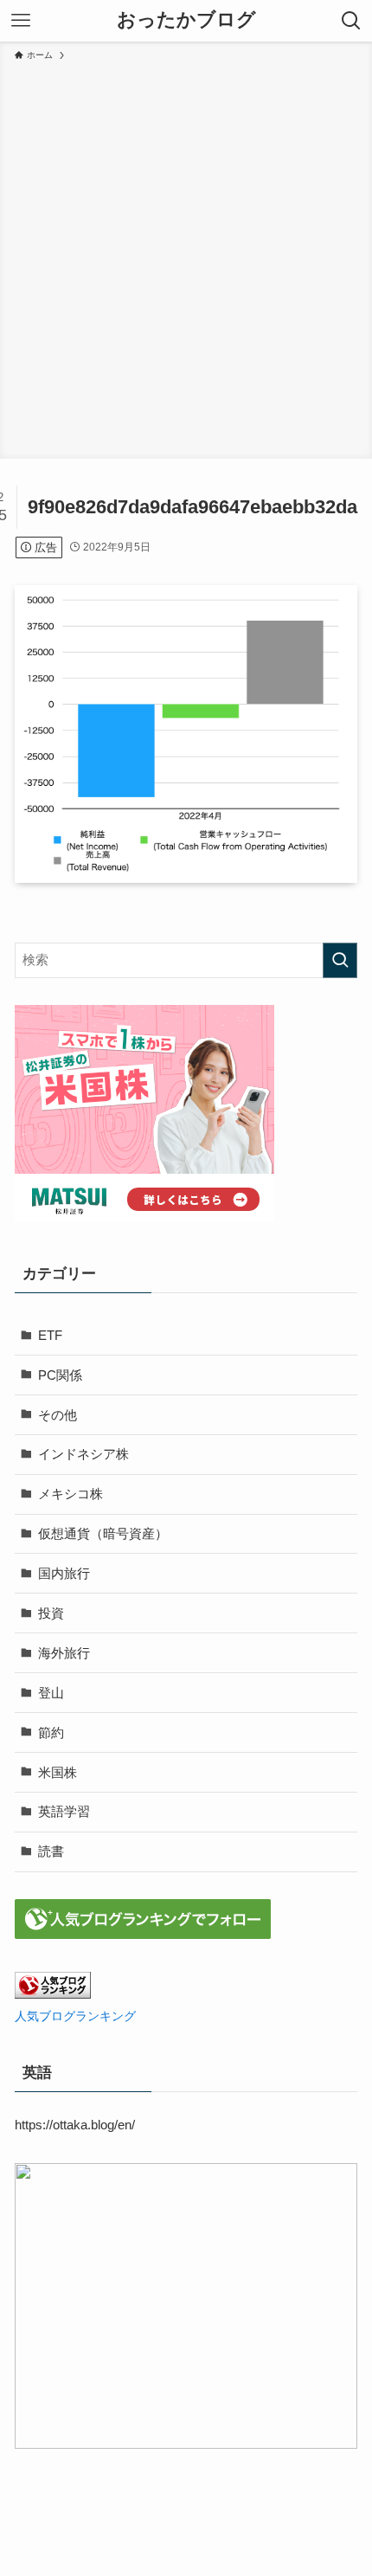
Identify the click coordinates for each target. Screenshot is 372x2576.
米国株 (58, 1772)
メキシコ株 (71, 1494)
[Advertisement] (186, 257)
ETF (50, 1335)
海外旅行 (64, 1653)
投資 (51, 1613)
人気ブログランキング (75, 2016)
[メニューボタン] (21, 21)
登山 (51, 1693)
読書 (51, 1851)
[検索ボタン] (351, 21)
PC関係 (60, 1375)
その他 (58, 1415)
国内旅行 (64, 1573)
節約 (51, 1732)
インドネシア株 (83, 1454)
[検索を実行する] (340, 960)
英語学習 (64, 1811)
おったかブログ (186, 21)
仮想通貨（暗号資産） (103, 1533)
